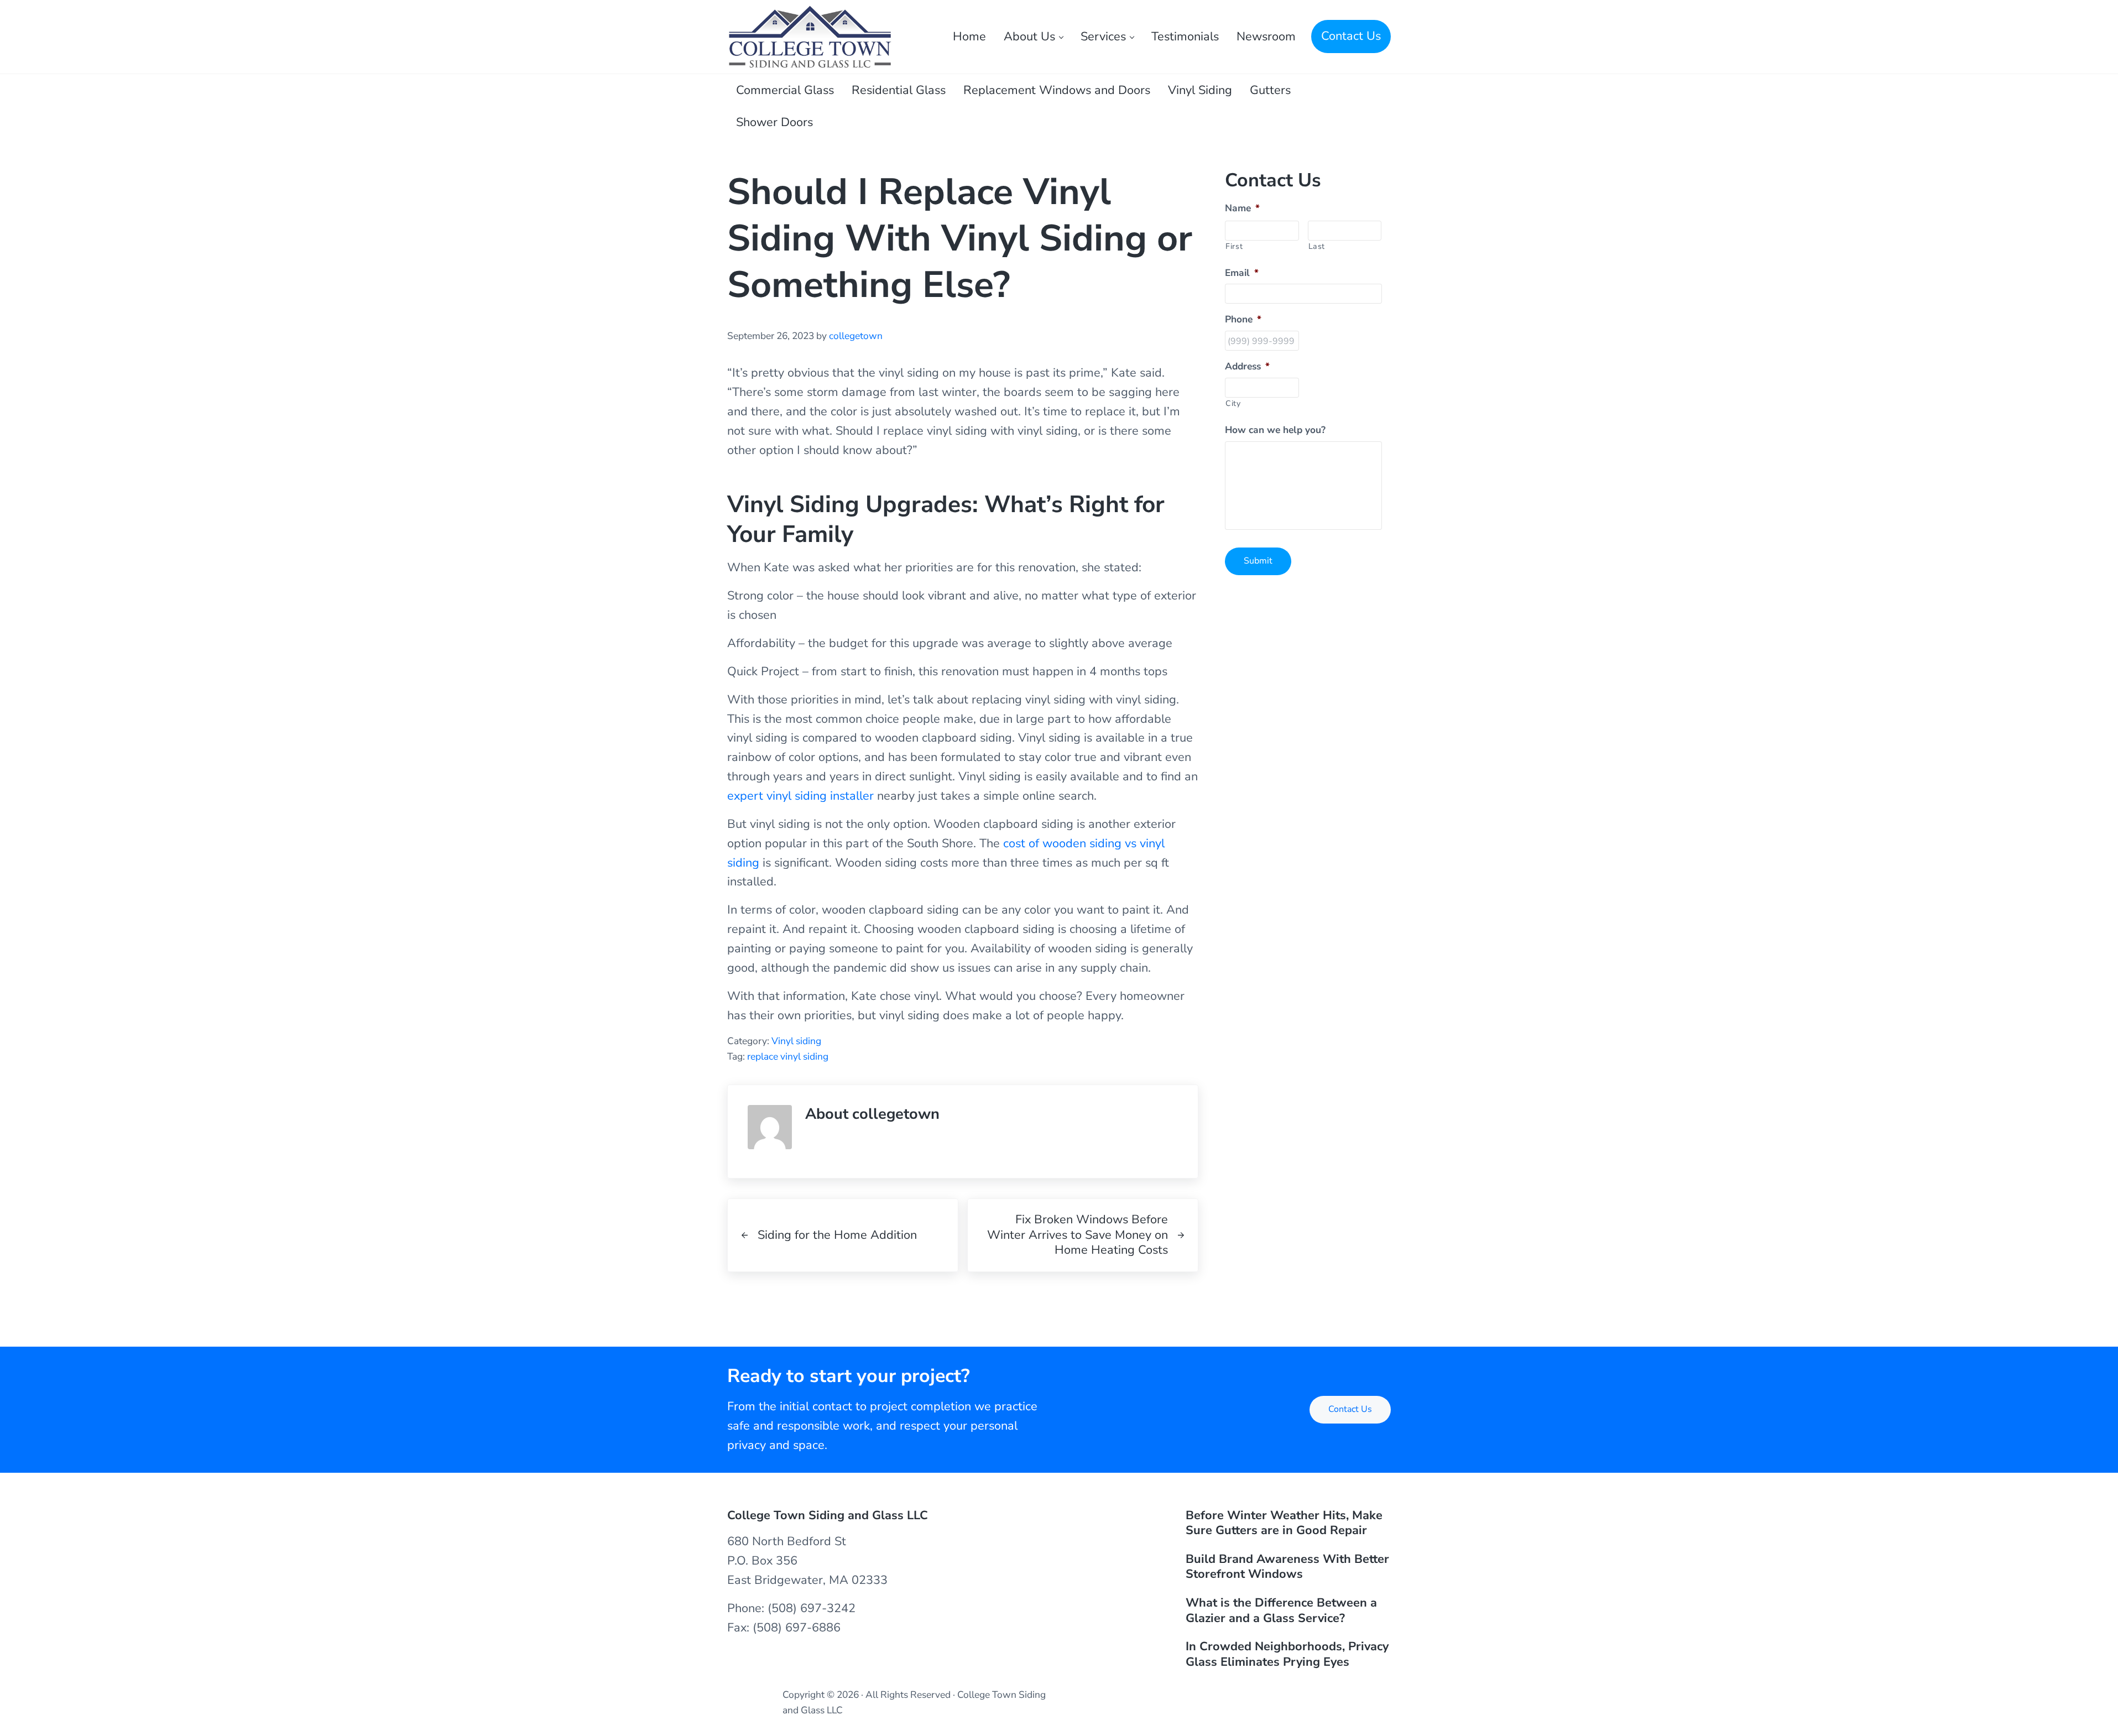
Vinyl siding (796, 1041)
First (1234, 246)
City (1233, 403)
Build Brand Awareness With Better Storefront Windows (1287, 1567)
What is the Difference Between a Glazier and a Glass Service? (1281, 1611)
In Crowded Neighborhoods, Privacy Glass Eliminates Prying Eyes (1287, 1654)
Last (1317, 246)
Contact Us (1350, 1409)
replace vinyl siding (788, 1056)
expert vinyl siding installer (800, 796)
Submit (1258, 561)
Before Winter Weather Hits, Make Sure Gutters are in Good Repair (1284, 1523)
